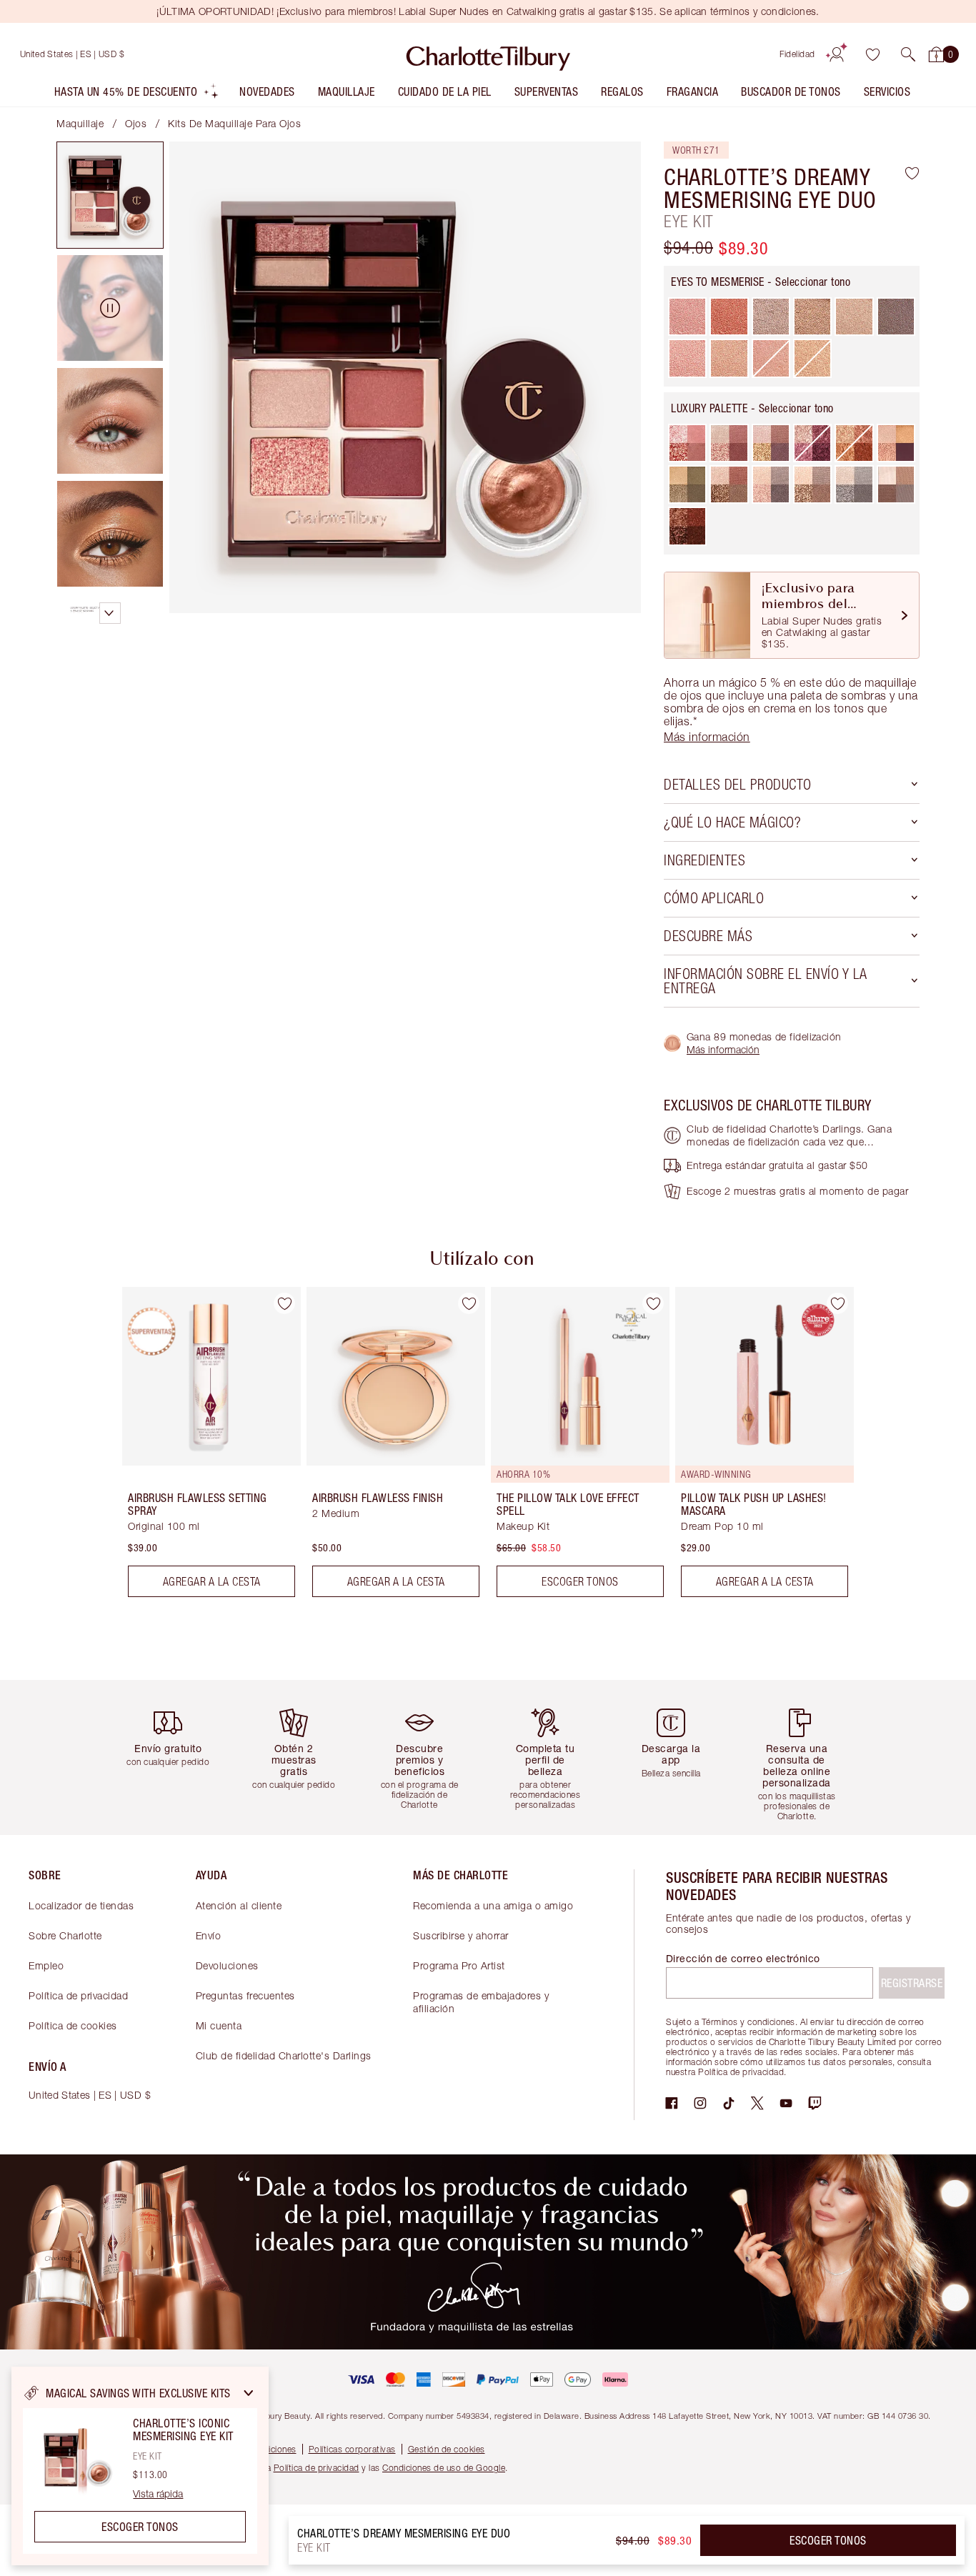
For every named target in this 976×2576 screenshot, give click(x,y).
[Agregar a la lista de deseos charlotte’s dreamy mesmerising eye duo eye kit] (912, 173)
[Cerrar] (249, 2393)
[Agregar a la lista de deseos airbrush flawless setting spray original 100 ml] (284, 1303)
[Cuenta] (837, 54)
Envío (209, 1935)
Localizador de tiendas (81, 1905)
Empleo (46, 1965)
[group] (201, 1448)
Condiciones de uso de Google (444, 2468)
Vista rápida (158, 2494)
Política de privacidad (78, 1995)
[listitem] (137, 95)
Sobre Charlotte (65, 1935)
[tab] (110, 195)
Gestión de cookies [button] (447, 2449)
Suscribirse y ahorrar (461, 1935)
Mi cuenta (219, 2025)
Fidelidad (797, 54)
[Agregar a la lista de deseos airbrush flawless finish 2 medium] (469, 1303)
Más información (723, 1049)
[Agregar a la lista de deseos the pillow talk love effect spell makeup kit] (653, 1303)
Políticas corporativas (352, 2449)
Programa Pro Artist (459, 1965)
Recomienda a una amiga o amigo (493, 1905)
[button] (908, 54)
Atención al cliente (239, 1905)
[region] (140, 2466)
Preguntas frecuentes (245, 1995)
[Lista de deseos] (872, 54)
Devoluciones (227, 1965)
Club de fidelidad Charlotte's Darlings (284, 2055)
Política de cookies (73, 2025)
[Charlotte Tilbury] (488, 54)
